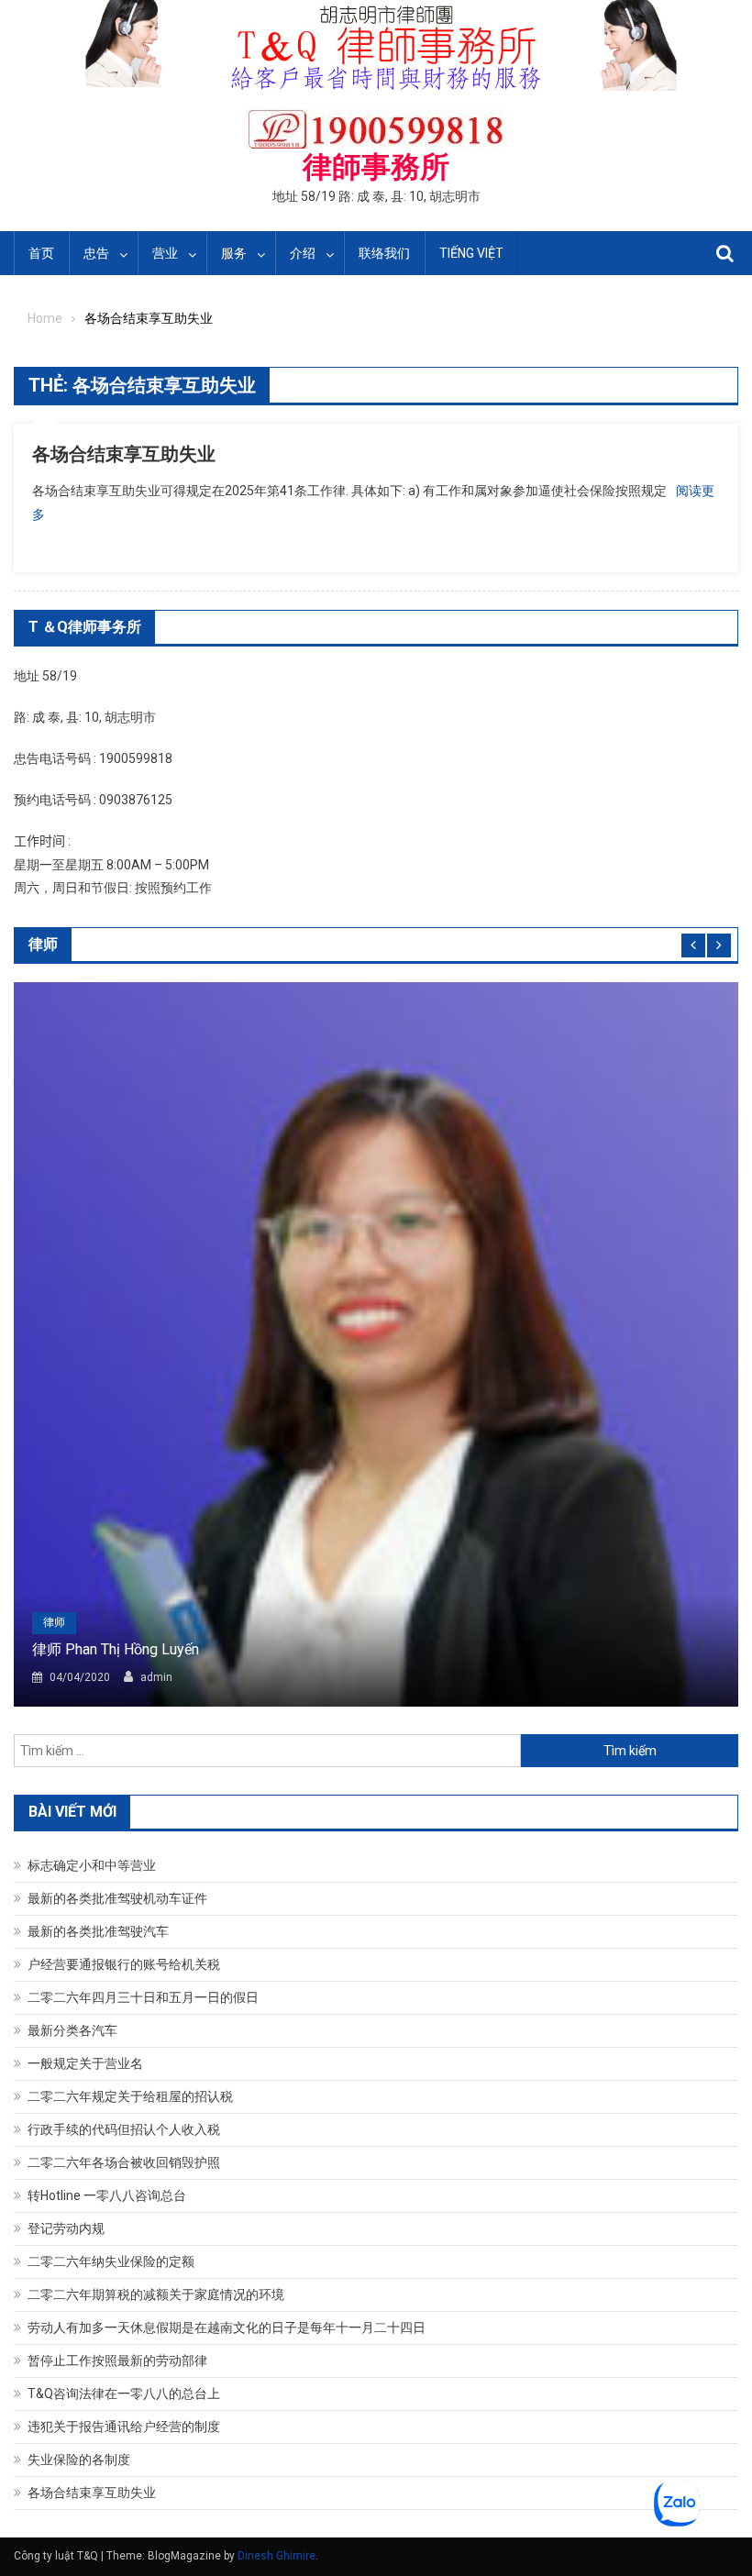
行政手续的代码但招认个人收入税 (124, 2129)
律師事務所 (376, 167)
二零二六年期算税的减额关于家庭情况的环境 (156, 2294)
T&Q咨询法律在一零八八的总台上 (124, 2394)
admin (156, 1677)
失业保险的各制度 (79, 2460)
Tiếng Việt (471, 253)
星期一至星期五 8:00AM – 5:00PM (111, 865)
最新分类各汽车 (72, 2030)
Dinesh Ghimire (276, 2556)
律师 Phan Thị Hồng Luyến (116, 1649)
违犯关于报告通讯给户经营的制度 (124, 2427)
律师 (54, 1622)
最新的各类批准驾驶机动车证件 (117, 1898)
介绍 (303, 253)
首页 (41, 253)
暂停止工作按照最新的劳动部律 (117, 2360)
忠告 (96, 253)
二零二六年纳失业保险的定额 (111, 2261)
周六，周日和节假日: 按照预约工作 (113, 888)
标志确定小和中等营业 (92, 1865)
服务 (234, 253)
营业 (165, 253)
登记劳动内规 (66, 2228)
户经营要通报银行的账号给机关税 (124, 1964)
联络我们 (384, 253)
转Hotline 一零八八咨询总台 (107, 2195)
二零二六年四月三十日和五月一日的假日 (143, 1997)
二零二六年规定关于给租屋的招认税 (130, 2096)
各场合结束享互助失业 (124, 454)
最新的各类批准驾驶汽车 (98, 1931)
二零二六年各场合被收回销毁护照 (124, 2162)
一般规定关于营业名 (85, 2063)
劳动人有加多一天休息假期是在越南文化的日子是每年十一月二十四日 (227, 2327)
